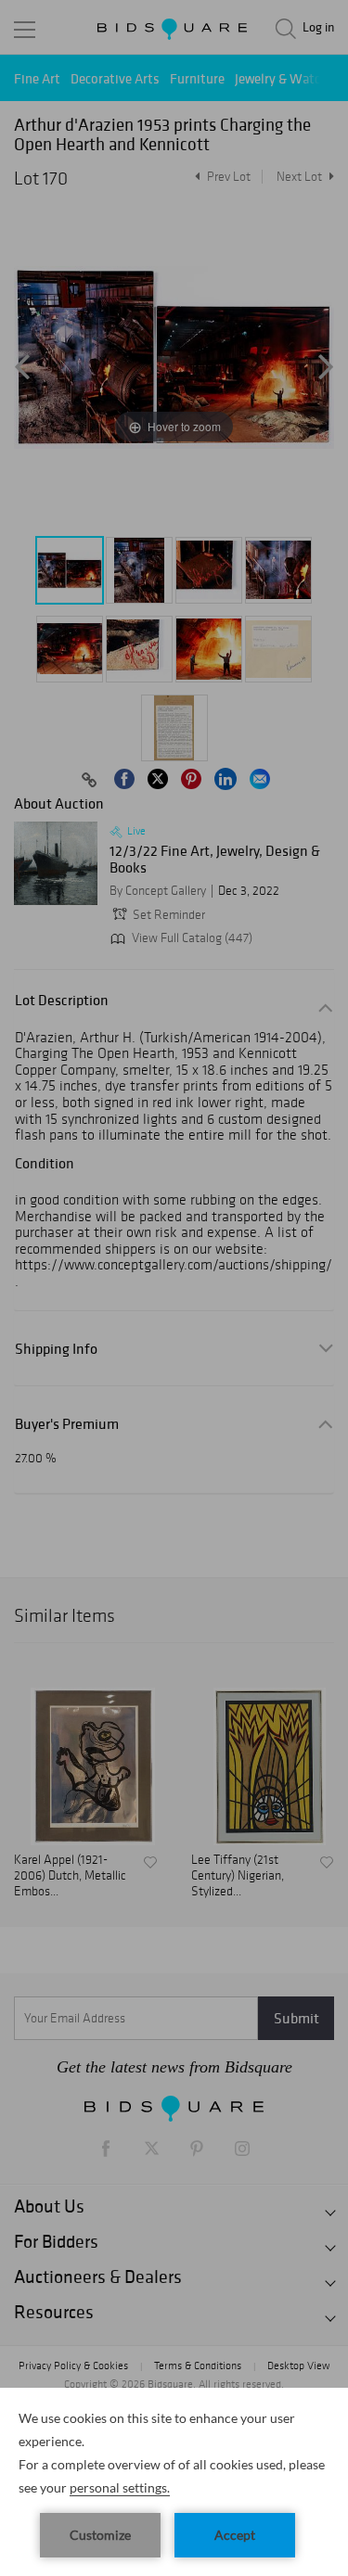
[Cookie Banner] (174, 2482)
